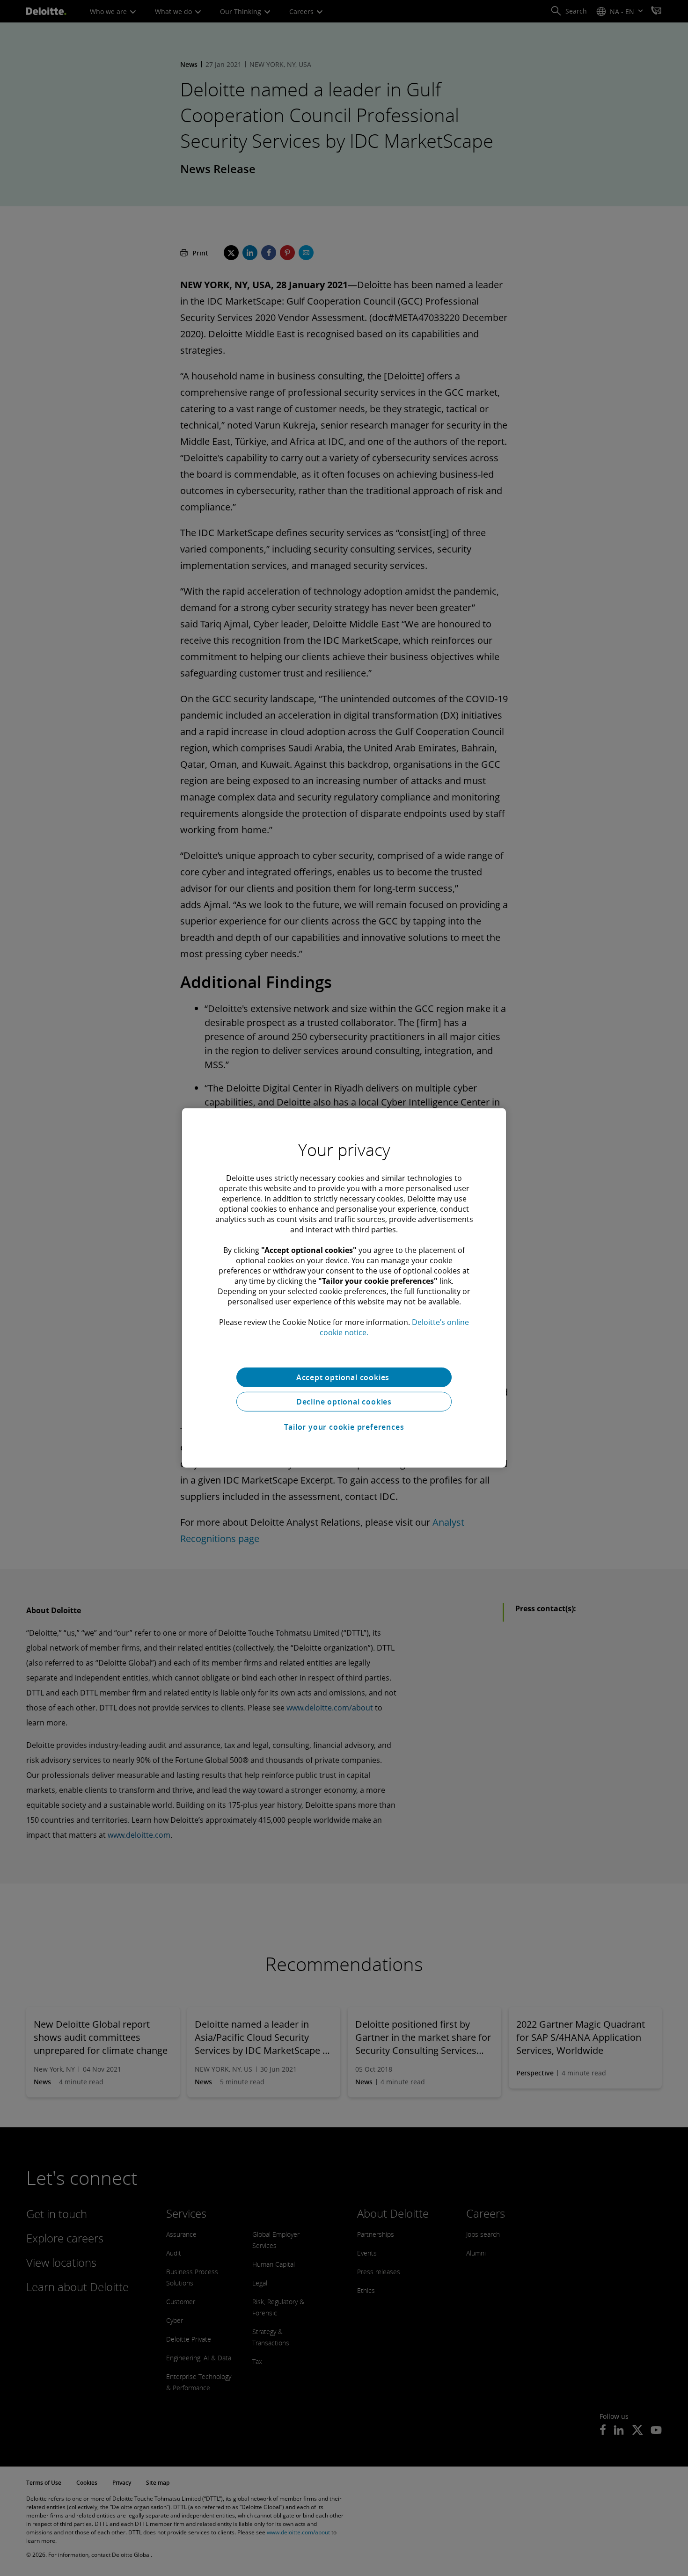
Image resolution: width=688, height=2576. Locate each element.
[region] (344, 1288)
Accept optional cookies (344, 1377)
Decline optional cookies (344, 1402)
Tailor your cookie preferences (344, 1427)
